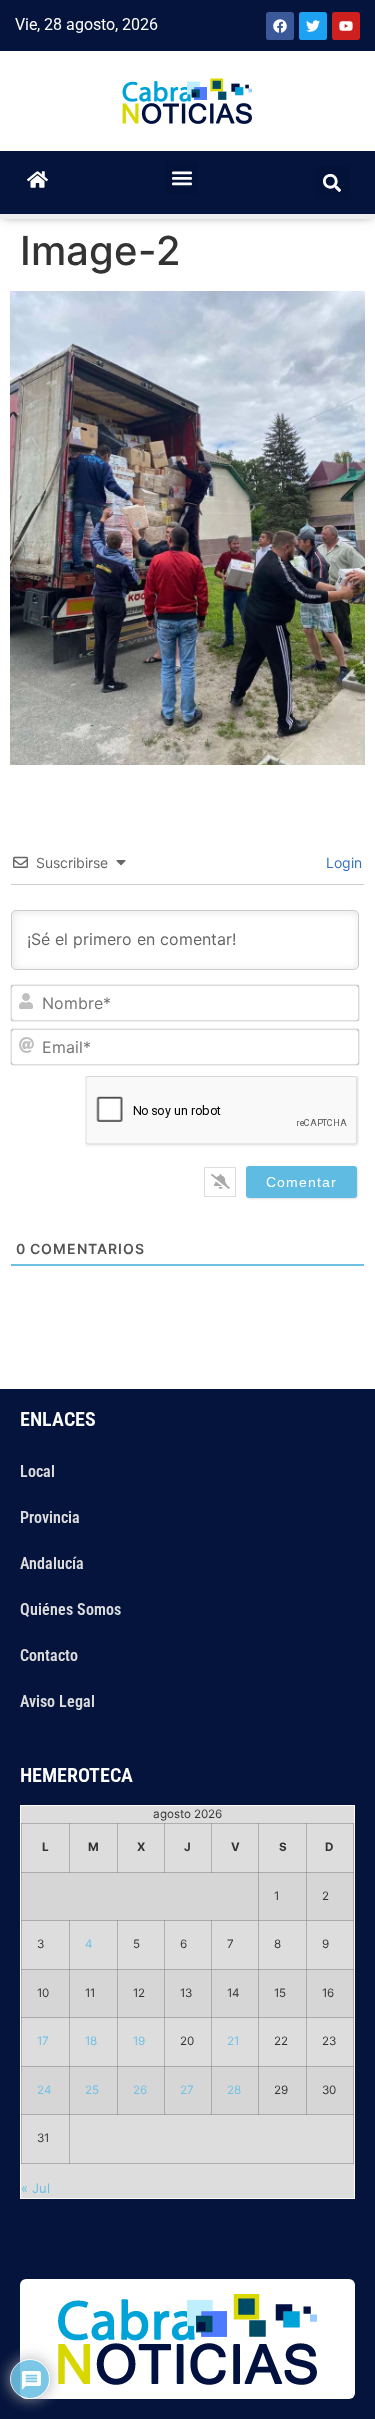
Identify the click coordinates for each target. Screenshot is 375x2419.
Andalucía (52, 1563)
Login (342, 862)
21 (233, 2041)
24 (44, 2090)
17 (43, 2041)
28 (234, 2090)
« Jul (35, 2188)
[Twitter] (313, 26)
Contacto (49, 1655)
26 (140, 2090)
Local (37, 1471)
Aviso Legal (57, 1701)
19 (139, 2041)
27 (187, 2090)
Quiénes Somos (70, 1609)
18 (91, 2041)
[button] (181, 177)
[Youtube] (346, 26)
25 (92, 2090)
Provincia (50, 1517)
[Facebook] (280, 26)
